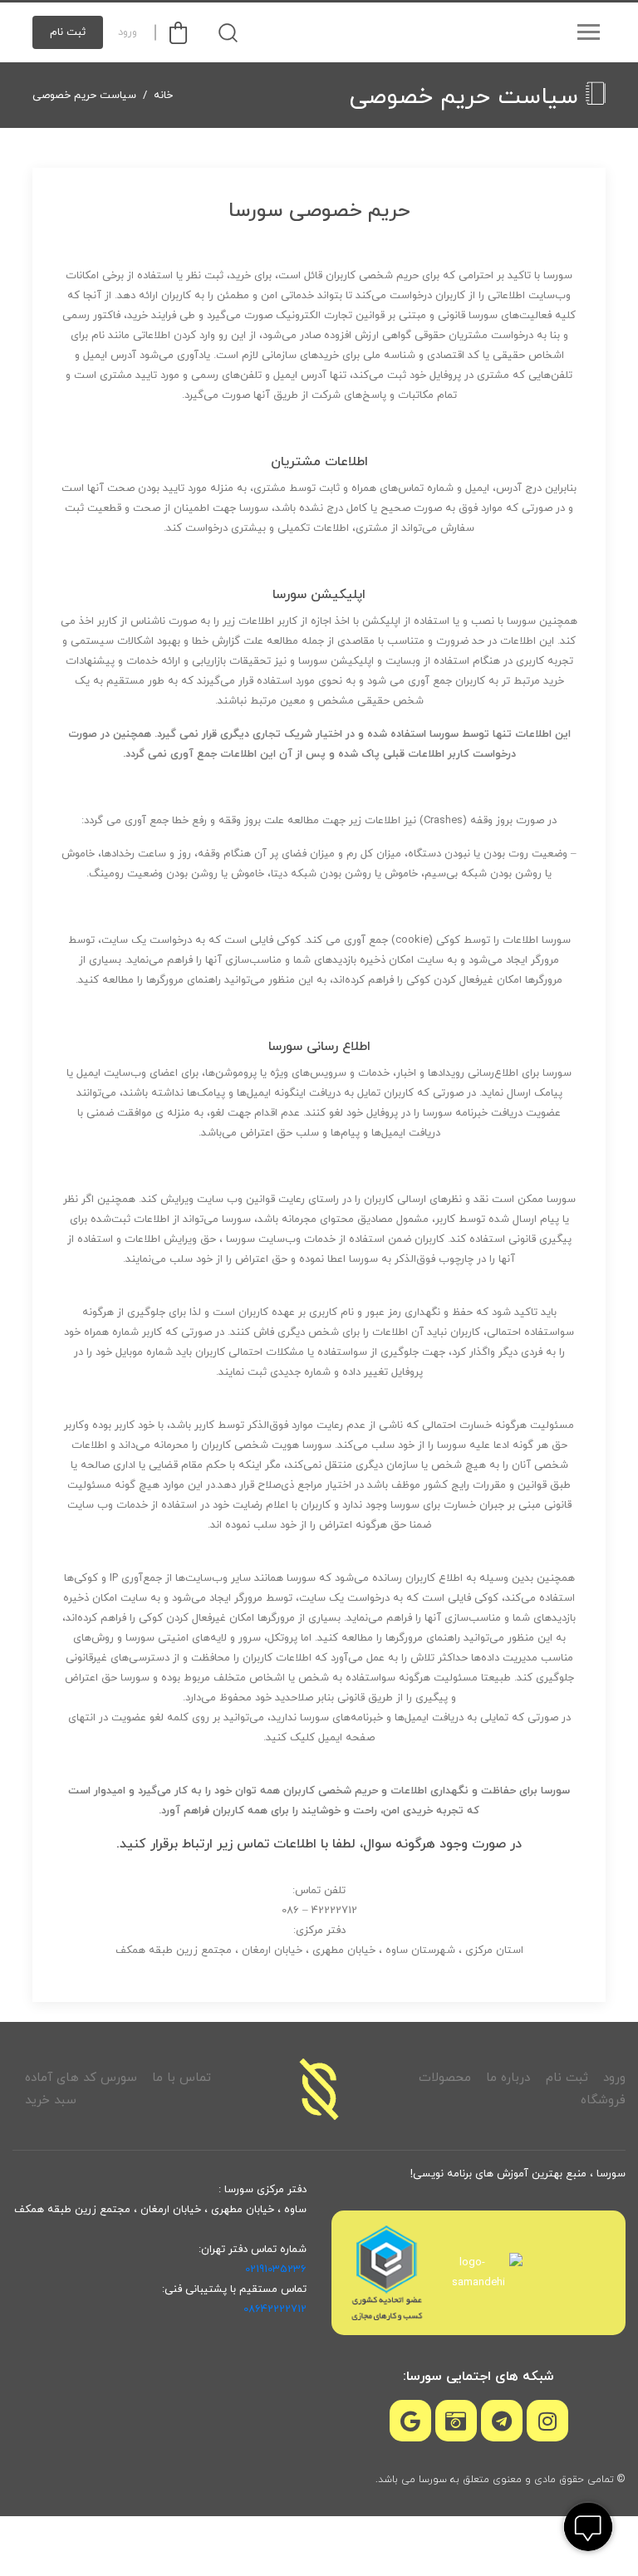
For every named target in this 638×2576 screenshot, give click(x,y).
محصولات (445, 2078)
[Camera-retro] (456, 2421)
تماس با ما (182, 2078)
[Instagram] (547, 2421)
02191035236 (276, 2269)
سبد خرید (51, 2100)
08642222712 (275, 2309)
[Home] (319, 2089)
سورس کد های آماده (81, 2078)
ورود (128, 32)
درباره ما (508, 2078)
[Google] (410, 2421)
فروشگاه (603, 2100)
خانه (163, 96)
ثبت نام (68, 32)
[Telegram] (502, 2421)
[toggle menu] (588, 32)
